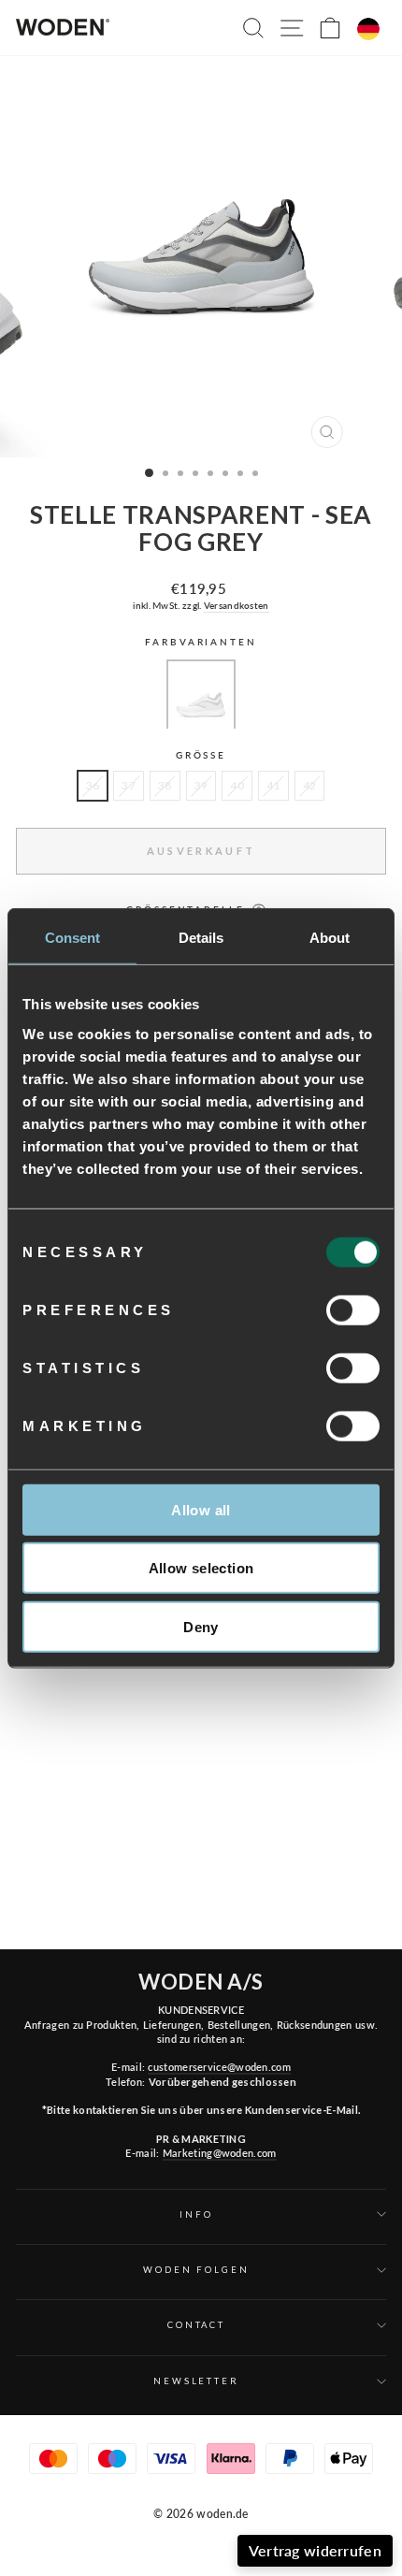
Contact (196, 2325)
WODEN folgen (196, 2270)
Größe (201, 755)
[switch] (353, 1310)
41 (273, 785)
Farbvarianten (201, 642)
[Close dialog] (387, 2354)
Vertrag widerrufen (315, 2550)
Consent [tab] (73, 938)
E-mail (280, 2465)
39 (201, 785)
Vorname (165, 2465)
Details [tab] (201, 938)
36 (93, 785)
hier (261, 2527)
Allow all (201, 1509)
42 (310, 785)
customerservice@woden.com (219, 2067)
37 (129, 785)
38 (165, 785)
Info (196, 2214)
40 (237, 785)
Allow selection (201, 1568)
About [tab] (330, 938)
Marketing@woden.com (220, 2153)
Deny (201, 1626)
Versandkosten (237, 605)
